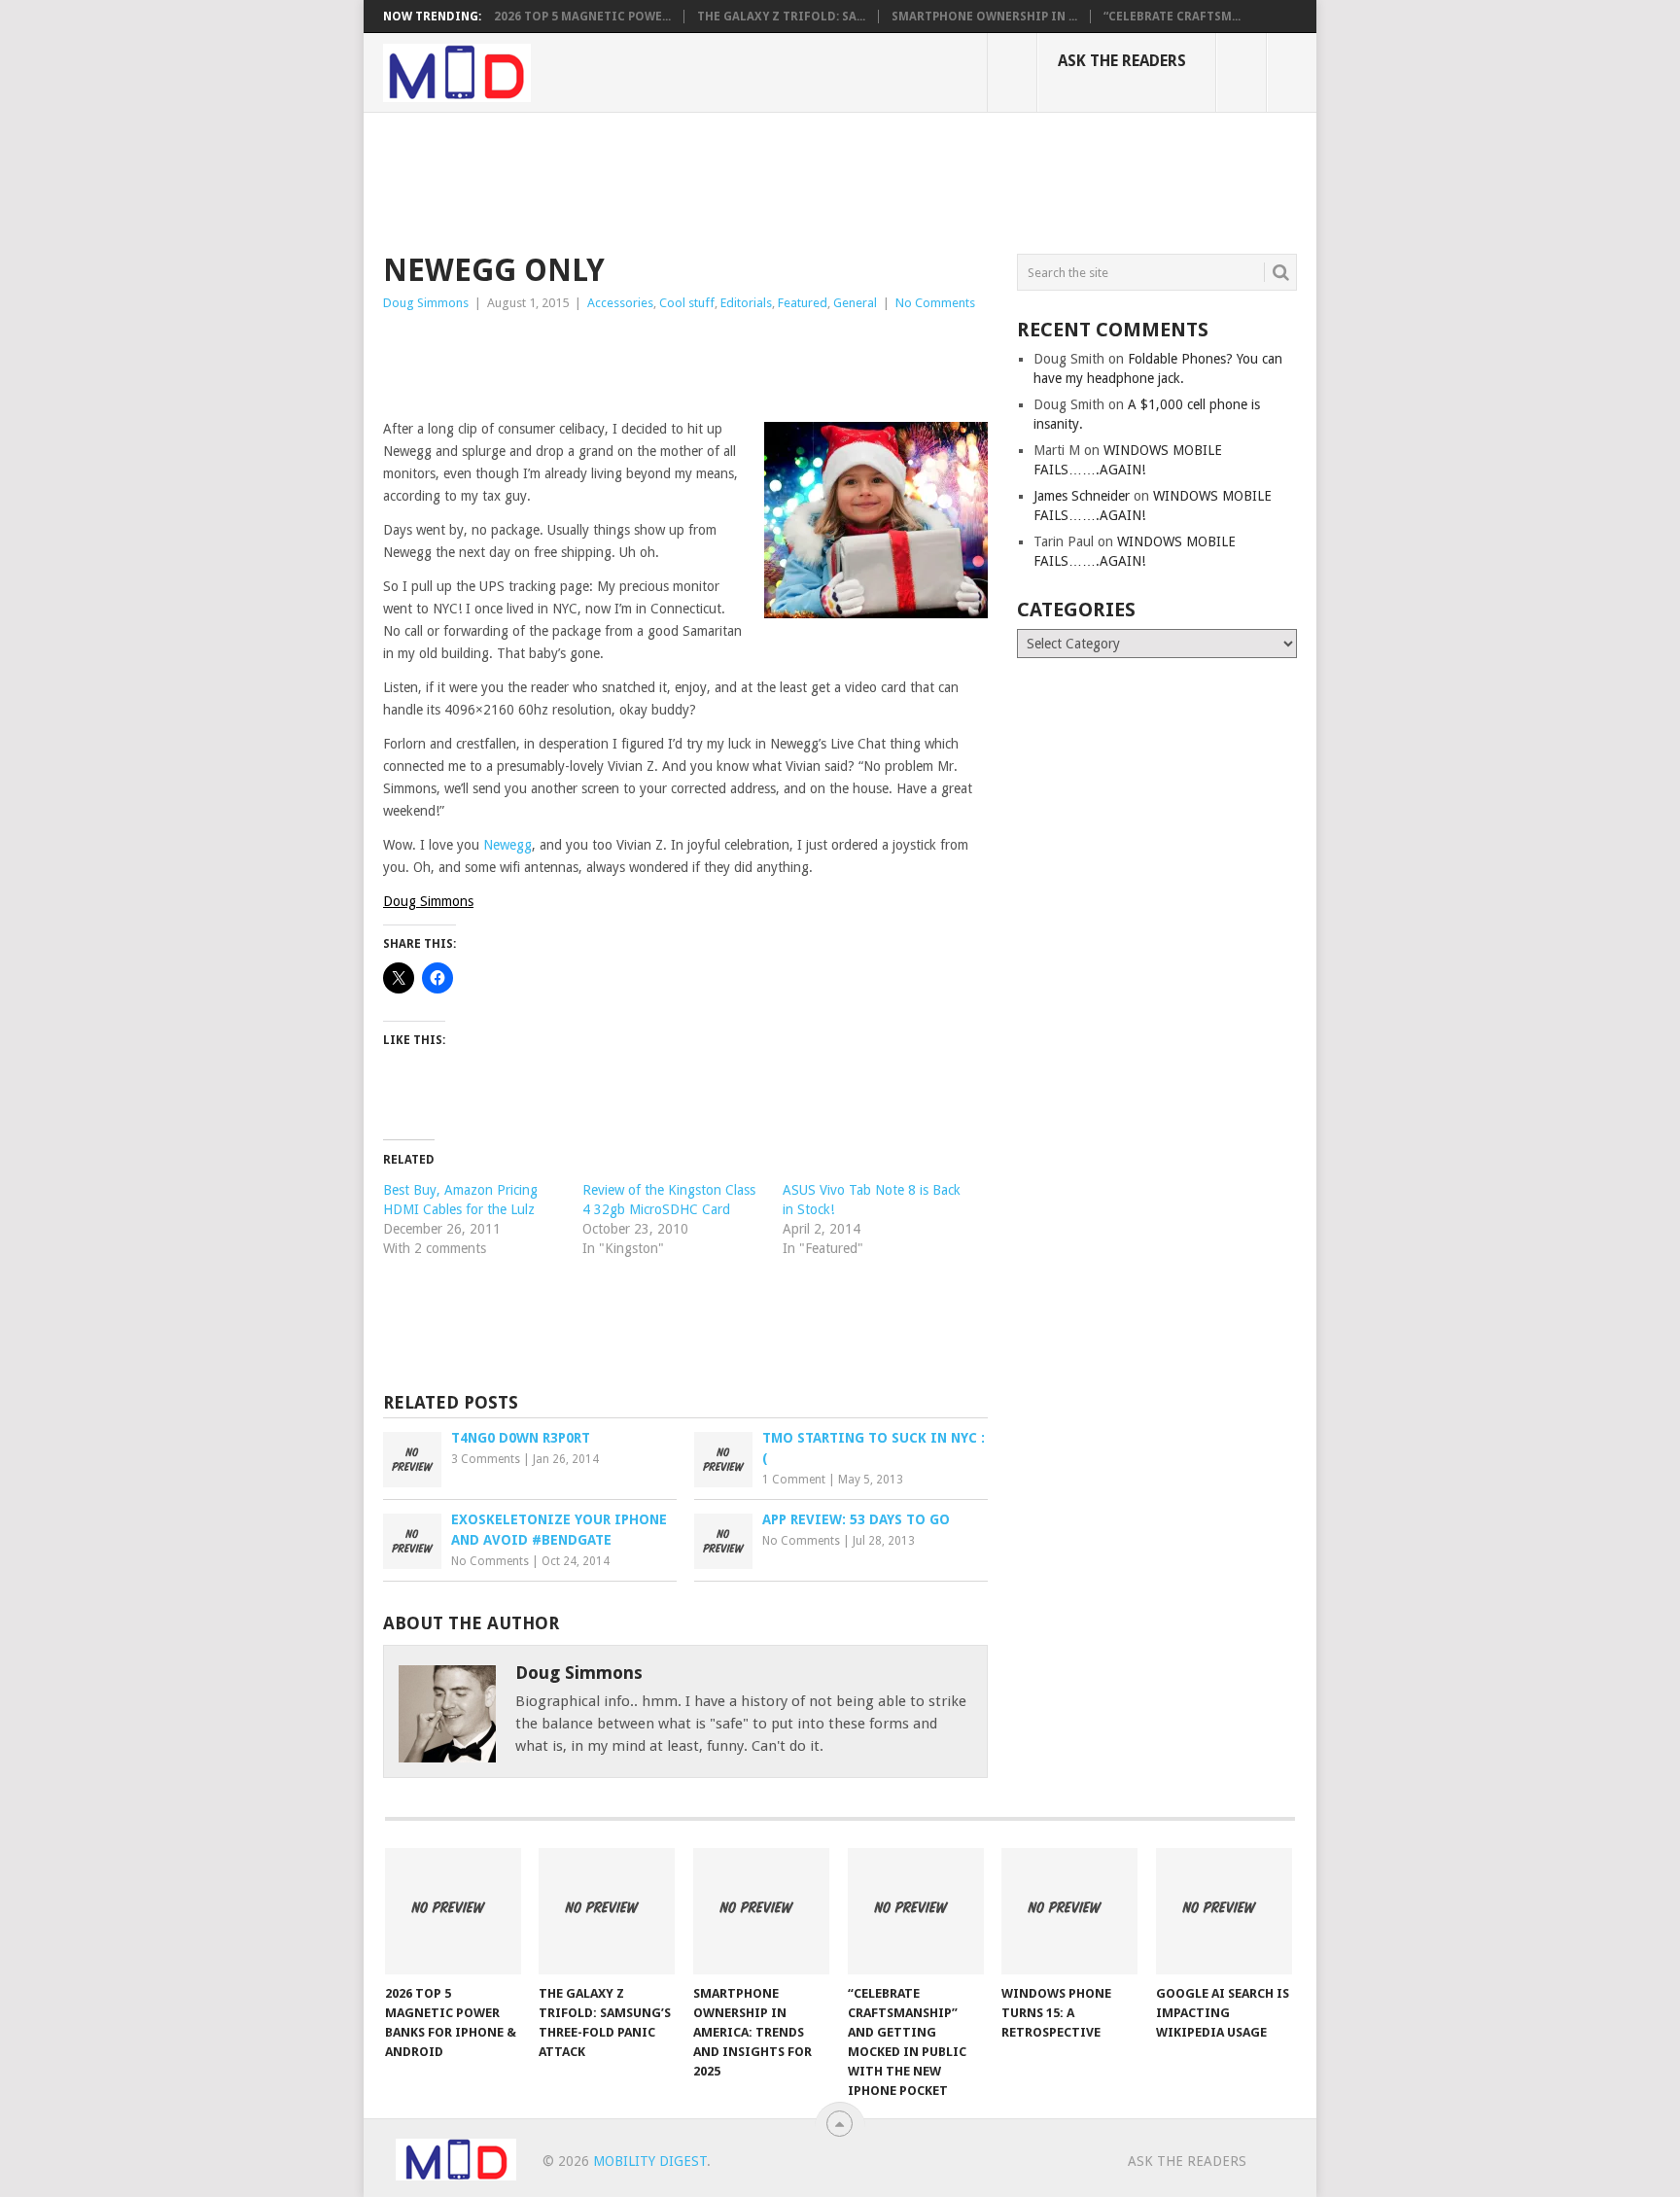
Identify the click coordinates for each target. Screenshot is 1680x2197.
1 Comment (794, 1480)
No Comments (935, 303)
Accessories (620, 303)
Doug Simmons (426, 303)
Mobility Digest (650, 2161)
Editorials (746, 303)
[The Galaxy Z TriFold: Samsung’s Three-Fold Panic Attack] (607, 1911)
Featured (803, 303)
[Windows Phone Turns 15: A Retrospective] (1069, 1911)
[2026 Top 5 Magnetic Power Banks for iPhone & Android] (453, 1911)
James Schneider (1082, 496)
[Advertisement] (737, 180)
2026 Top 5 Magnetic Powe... (582, 17)
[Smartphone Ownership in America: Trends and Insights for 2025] (761, 1911)
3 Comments (486, 1459)
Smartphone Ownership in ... (984, 17)
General (855, 303)
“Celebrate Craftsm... (1172, 17)
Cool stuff (687, 303)
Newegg (507, 845)
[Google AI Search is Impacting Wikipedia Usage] (1224, 1911)
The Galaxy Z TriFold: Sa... (781, 17)
